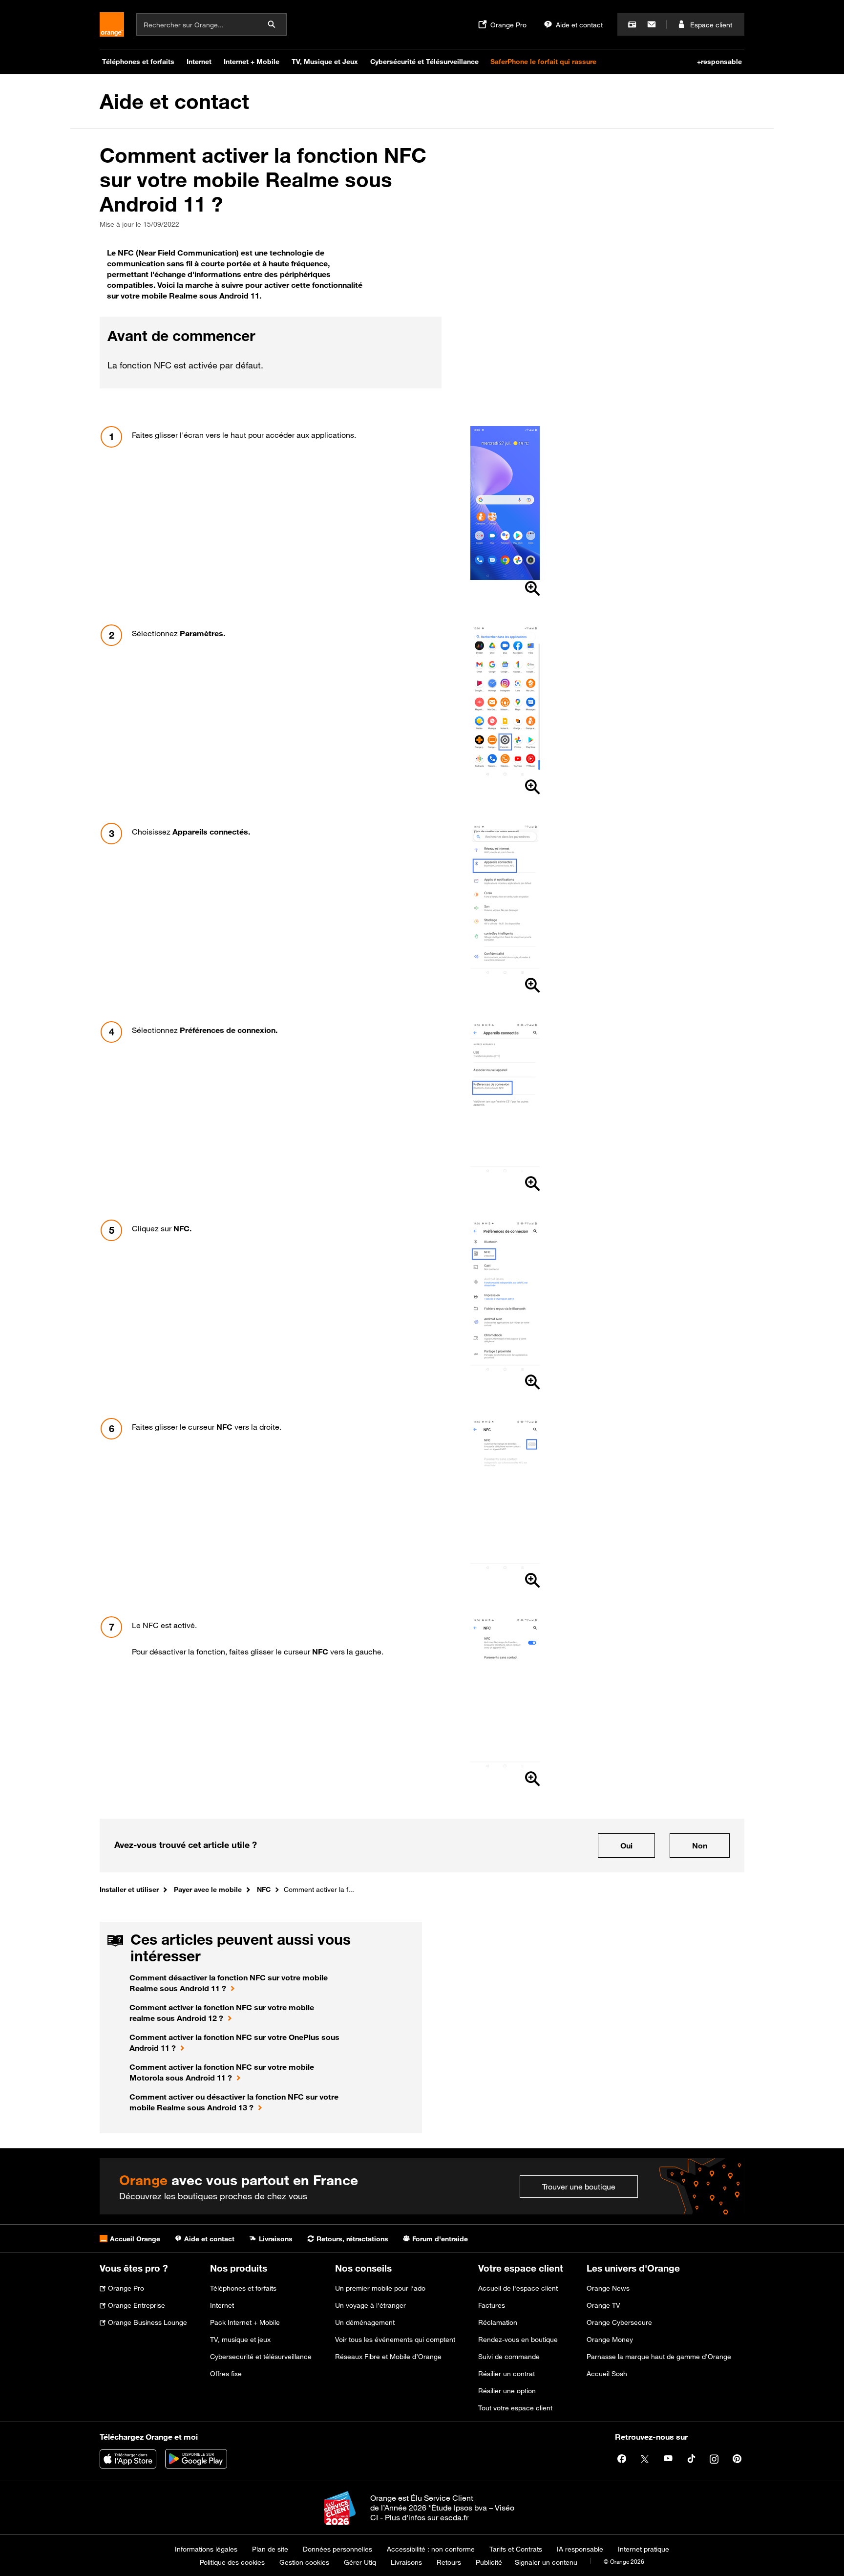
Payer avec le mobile (208, 1889)
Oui (626, 1846)
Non (700, 1846)
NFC (264, 1889)
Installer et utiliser (129, 1889)
